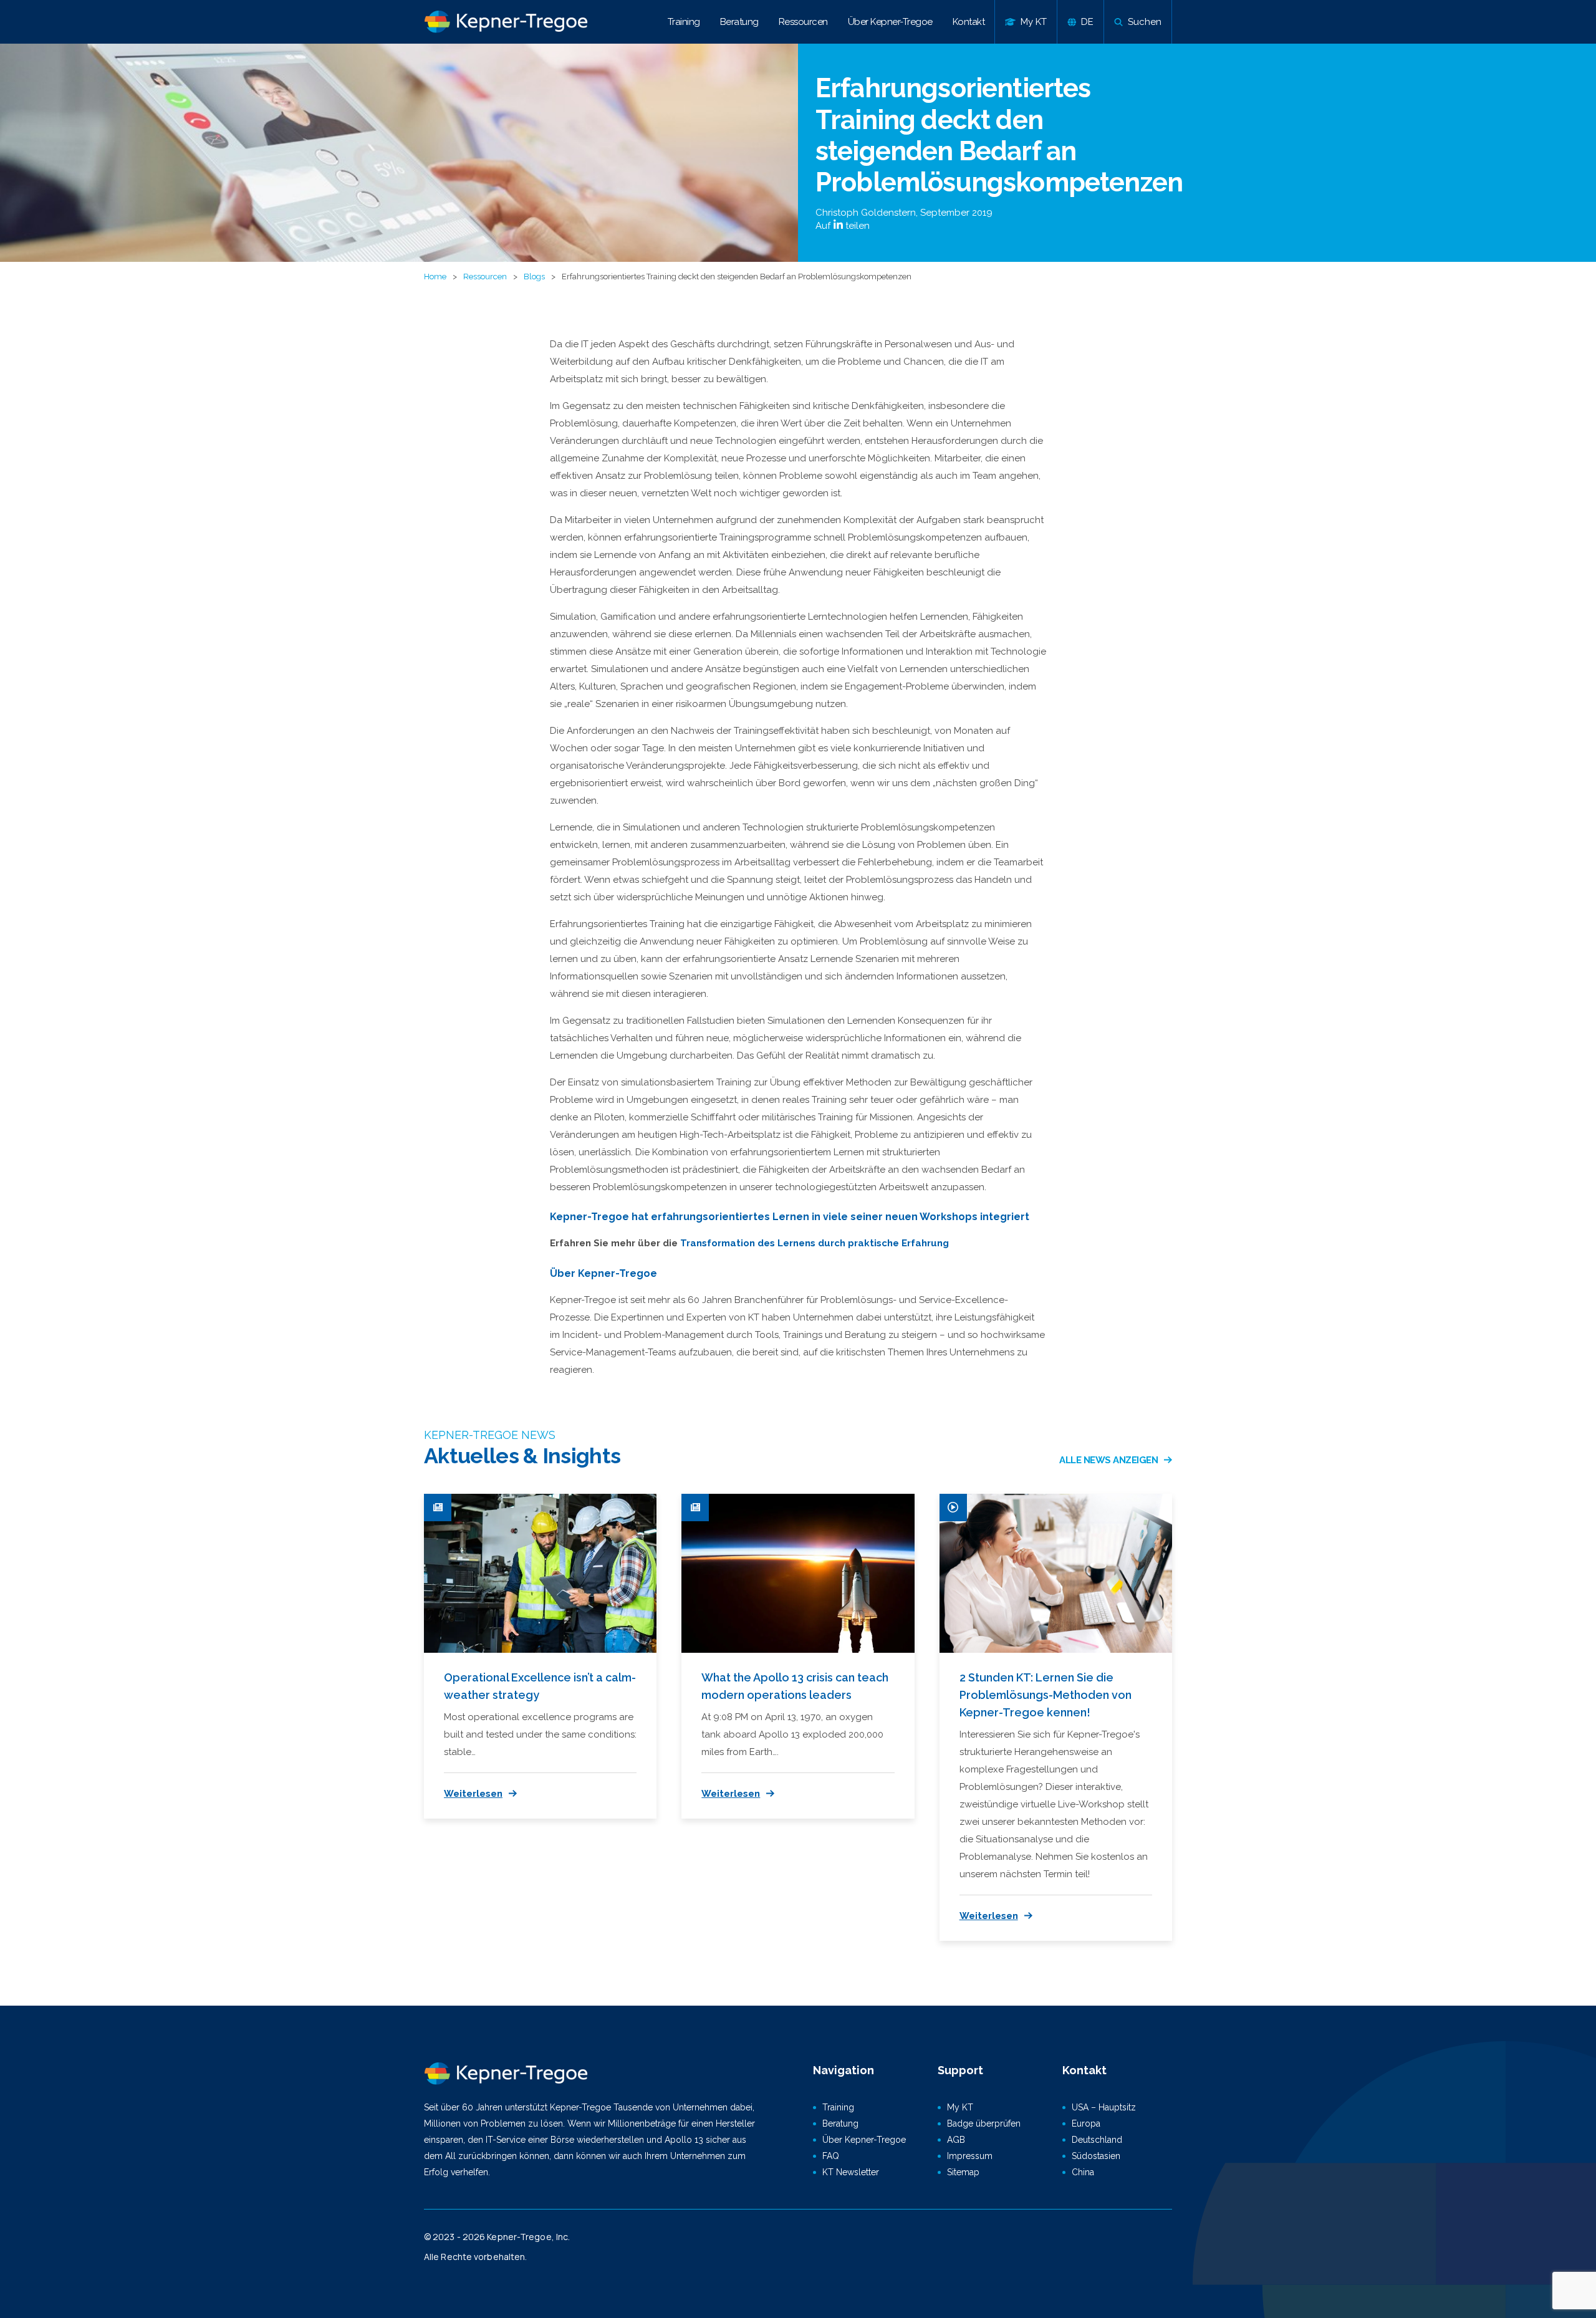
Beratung (739, 22)
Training (684, 22)
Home (435, 277)
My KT (960, 2107)
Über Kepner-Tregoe (890, 22)
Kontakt (969, 22)
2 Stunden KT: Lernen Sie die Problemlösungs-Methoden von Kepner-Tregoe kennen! (1046, 1695)
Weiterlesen (473, 1794)
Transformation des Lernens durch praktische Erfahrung (815, 1243)
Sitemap (963, 2172)
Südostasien (1096, 2156)
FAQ (831, 2156)
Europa (1086, 2123)
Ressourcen (803, 22)
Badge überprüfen (984, 2123)
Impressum (970, 2156)
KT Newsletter (851, 2172)
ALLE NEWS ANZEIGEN (1108, 1460)
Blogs (534, 277)
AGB (956, 2140)
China (1083, 2172)
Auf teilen (843, 226)
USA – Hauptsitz (1104, 2107)
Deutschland (1097, 2140)
